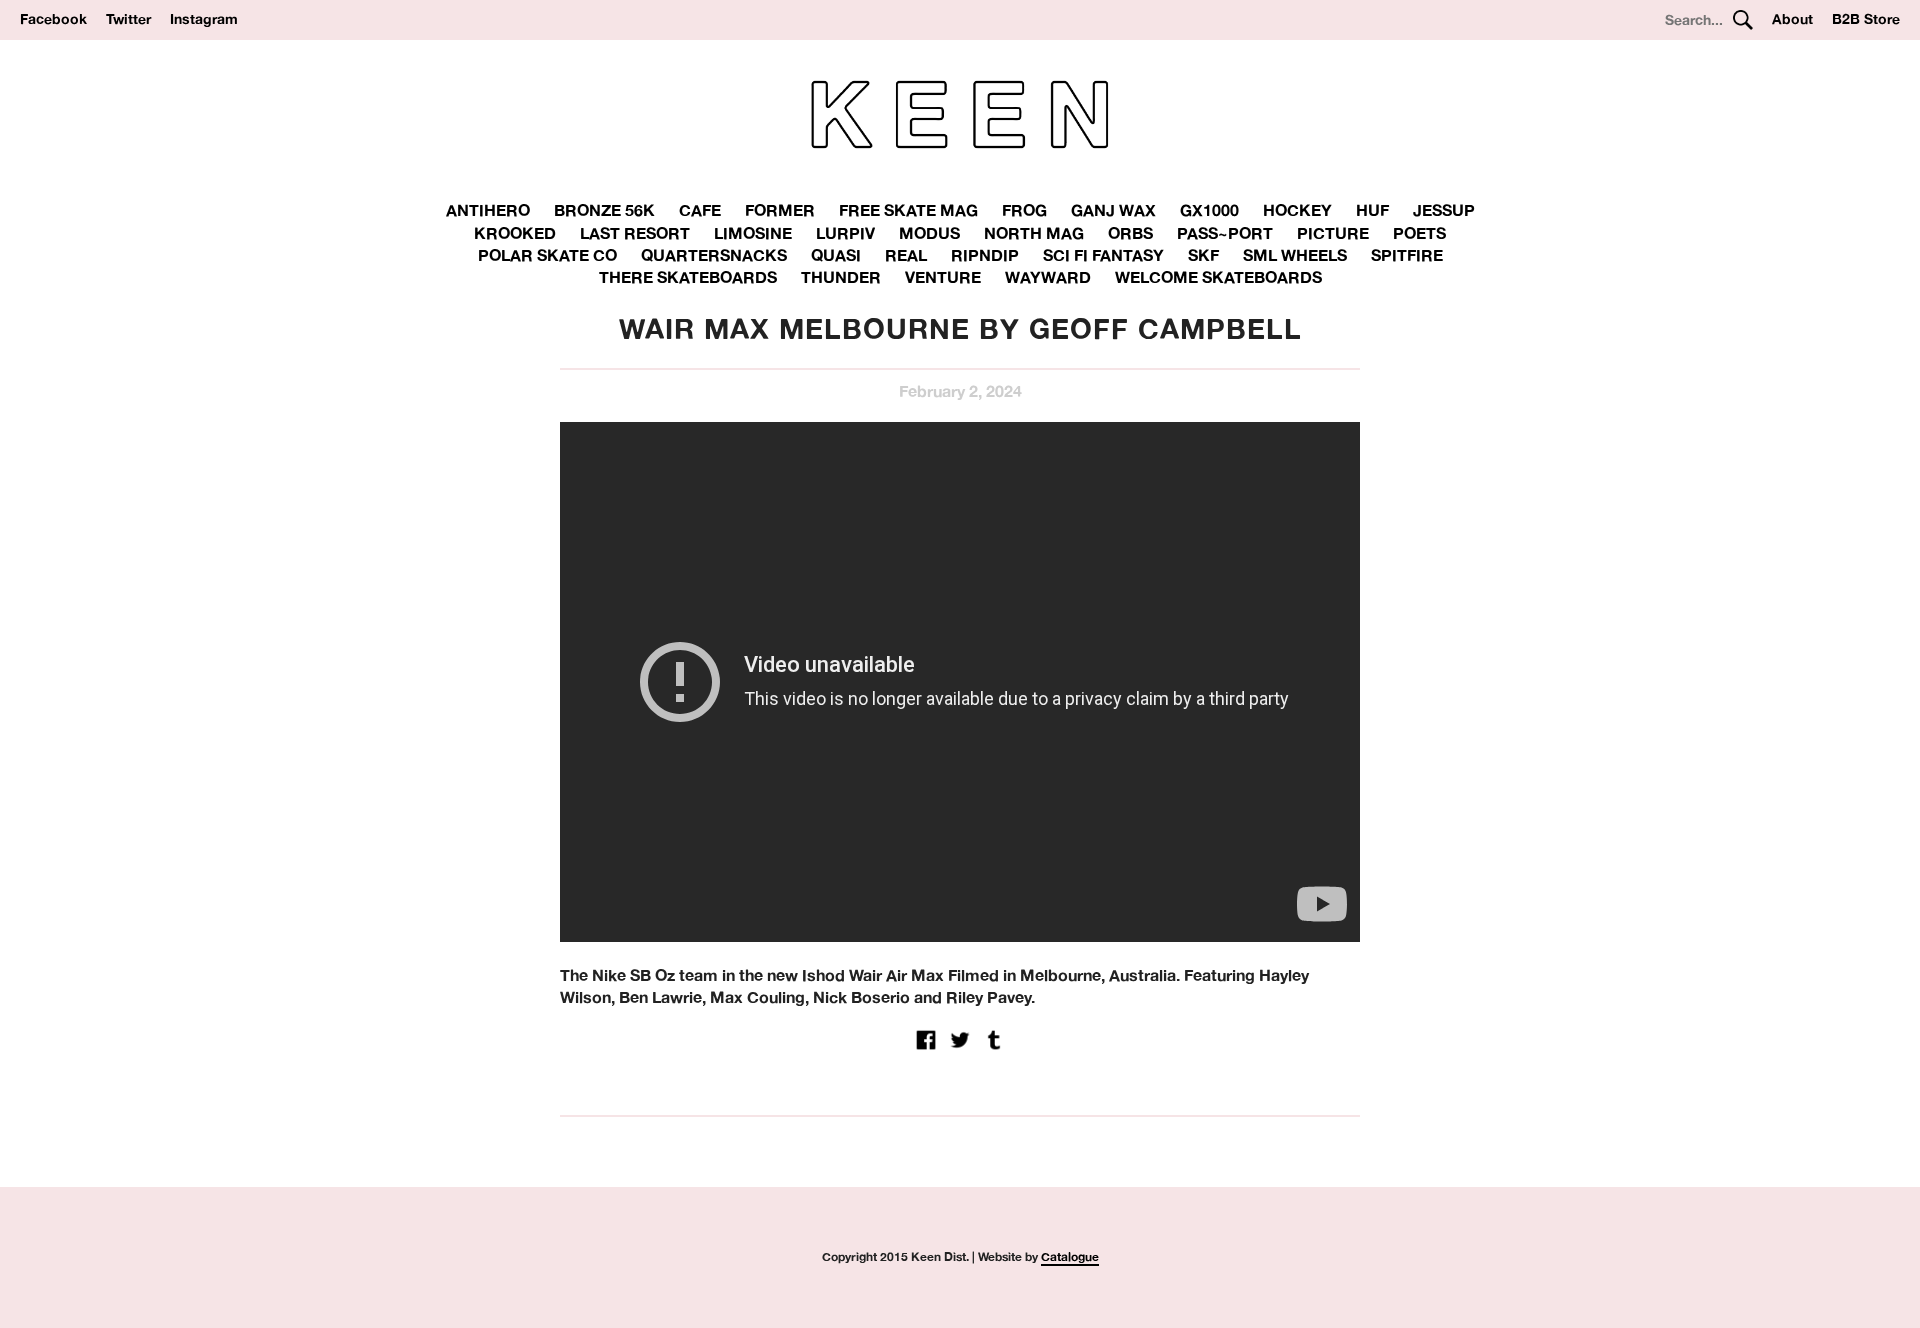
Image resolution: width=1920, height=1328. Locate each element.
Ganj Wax (1113, 210)
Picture (1333, 233)
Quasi (836, 255)
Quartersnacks (714, 255)
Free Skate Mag (908, 210)
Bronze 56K (604, 210)
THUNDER (841, 277)
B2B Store (1866, 19)
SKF (1203, 255)
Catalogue (1070, 1256)
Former (780, 210)
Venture (943, 277)
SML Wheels (1295, 255)
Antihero (488, 210)
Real (906, 255)
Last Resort (635, 233)
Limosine (753, 233)
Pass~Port (1225, 233)
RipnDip (985, 255)
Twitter (128, 19)
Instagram (204, 19)
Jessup (1444, 210)
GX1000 (1209, 210)
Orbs (1130, 233)
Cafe (700, 210)
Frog (1024, 210)
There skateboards (688, 277)
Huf (1372, 210)
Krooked (515, 233)
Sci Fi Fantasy (1103, 255)
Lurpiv (845, 233)
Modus (929, 233)
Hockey (1297, 210)
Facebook (53, 19)
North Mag (1034, 233)
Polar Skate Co (547, 255)
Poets (1419, 233)
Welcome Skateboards (1218, 277)
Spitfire (1407, 255)
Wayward (1048, 277)
